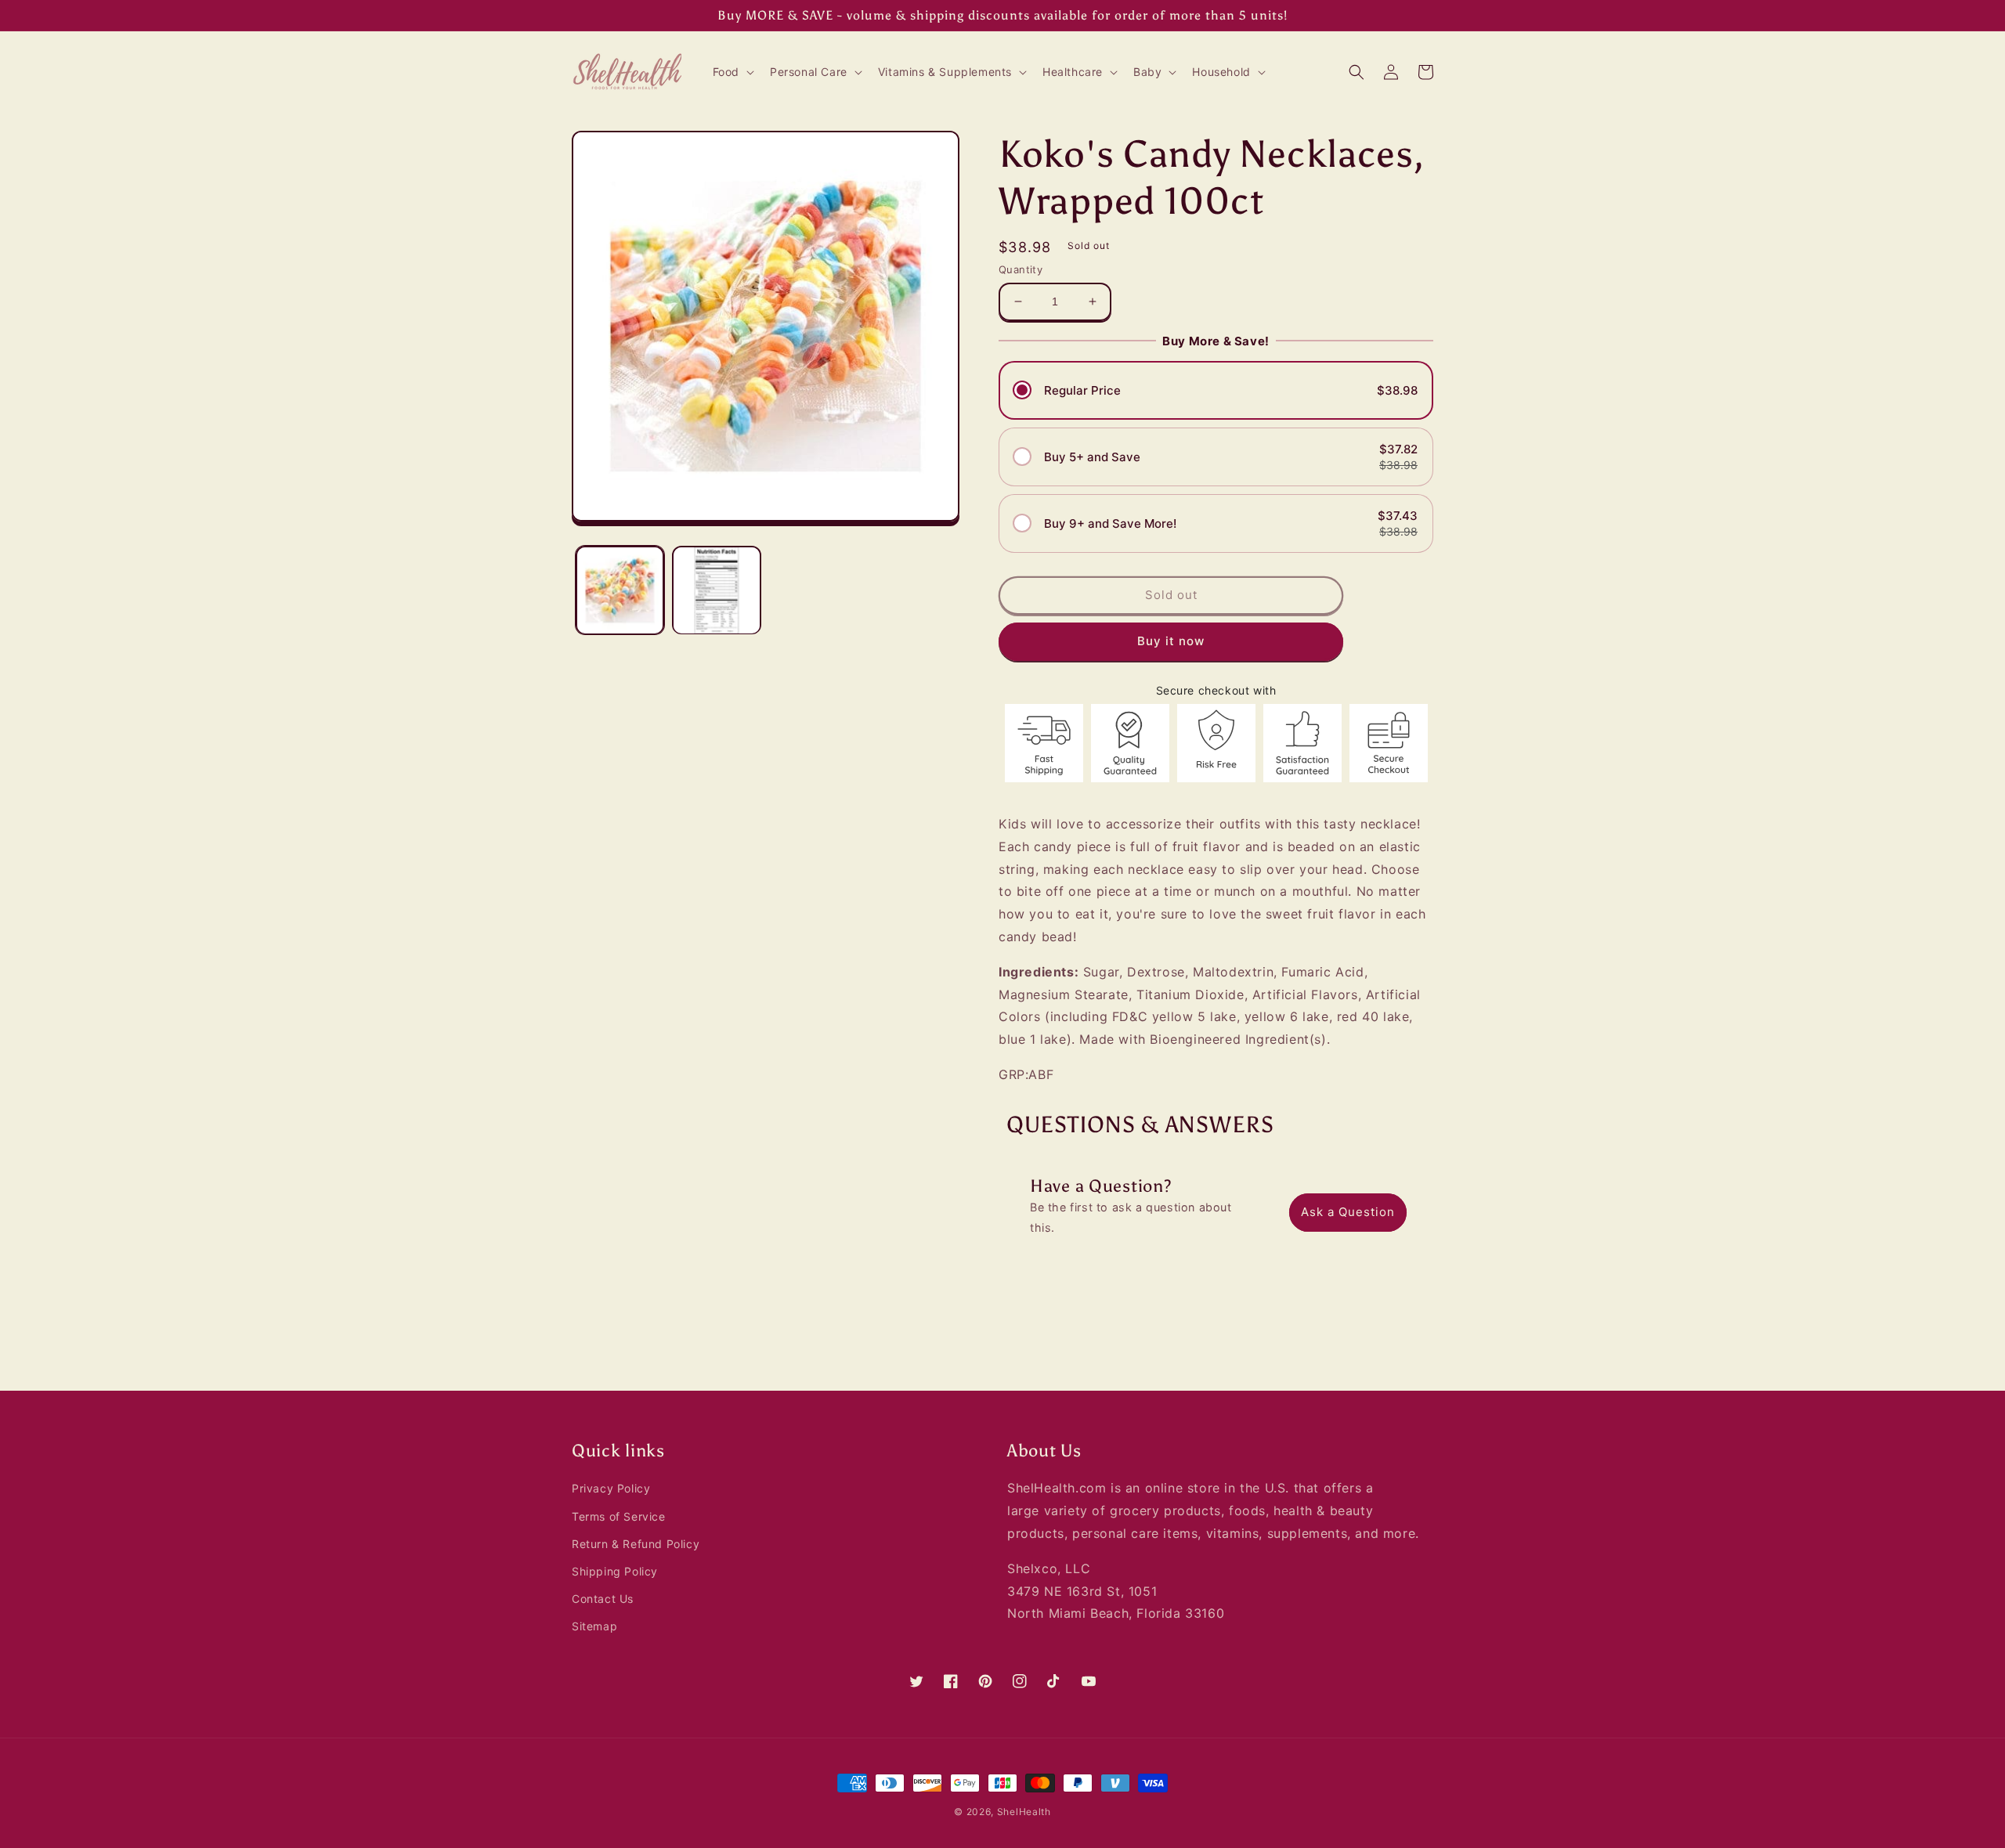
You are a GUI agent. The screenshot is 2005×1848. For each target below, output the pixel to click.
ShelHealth (1024, 1812)
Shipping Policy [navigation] (615, 1571)
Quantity (1021, 269)
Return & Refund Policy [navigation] (636, 1544)
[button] (732, 72)
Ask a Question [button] (1348, 1212)
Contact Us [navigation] (603, 1599)
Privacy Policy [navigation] (611, 1488)
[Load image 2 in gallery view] (716, 590)
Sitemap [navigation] (594, 1626)
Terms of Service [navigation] (619, 1516)
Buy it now (1171, 641)
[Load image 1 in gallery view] (620, 590)
